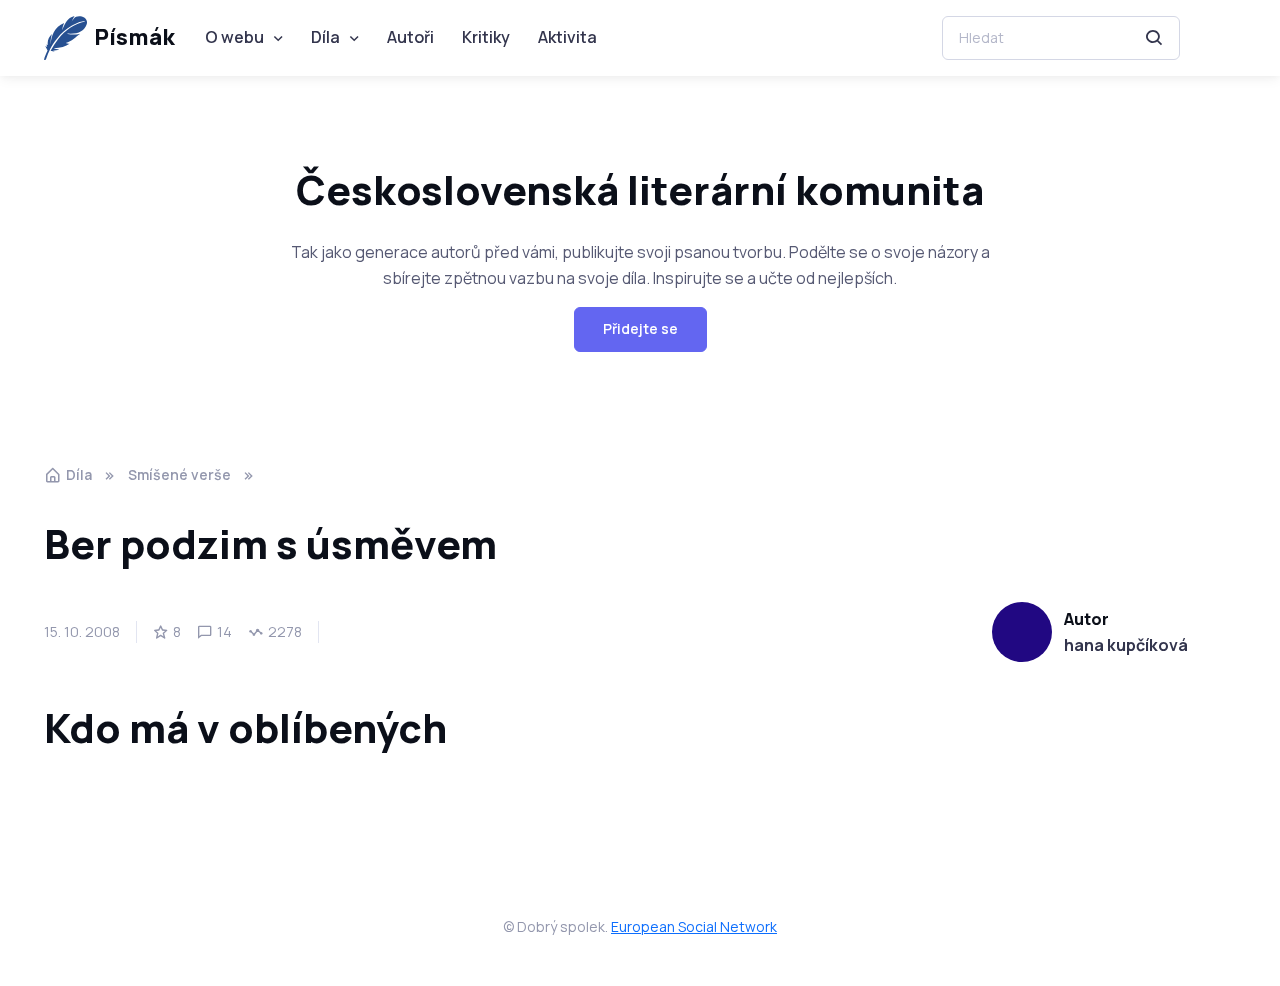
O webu (234, 37)
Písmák (134, 37)
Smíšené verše (179, 474)
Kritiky (486, 37)
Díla (325, 37)
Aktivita (567, 37)
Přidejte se (640, 328)
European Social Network (694, 926)
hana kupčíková (1126, 645)
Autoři (410, 37)
